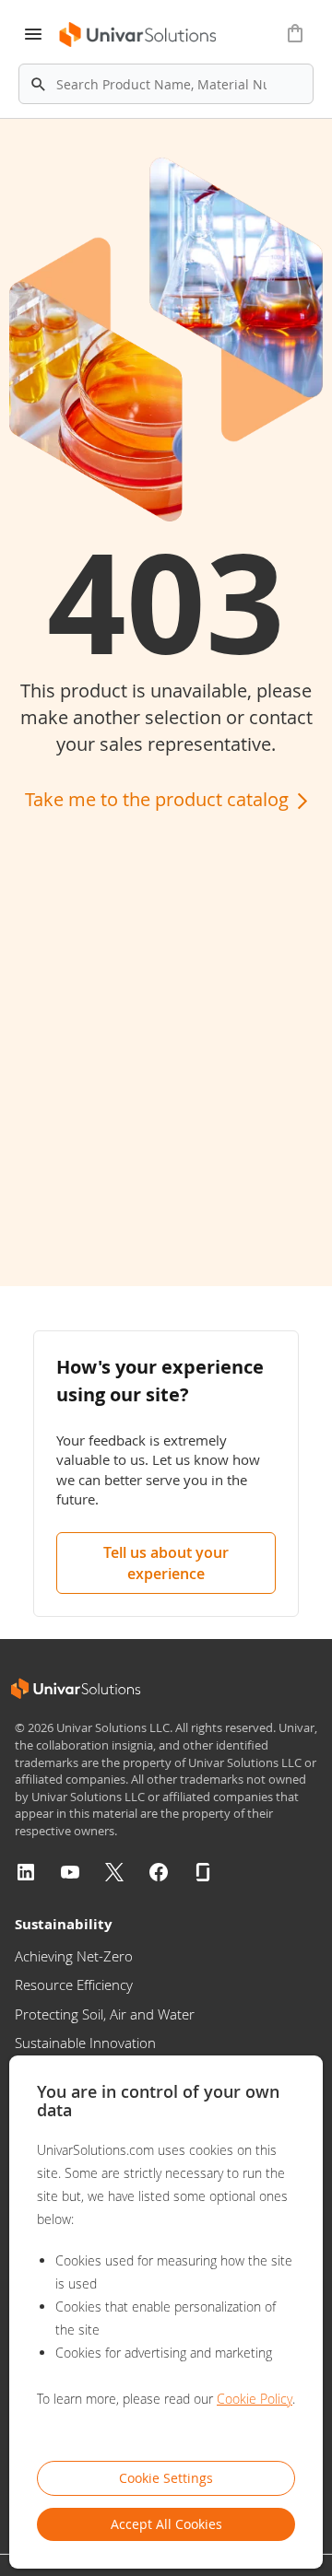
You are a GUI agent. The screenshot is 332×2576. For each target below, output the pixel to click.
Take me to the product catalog (159, 799)
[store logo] (133, 35)
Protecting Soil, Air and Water (105, 2014)
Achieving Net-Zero (74, 1956)
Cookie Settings (166, 2478)
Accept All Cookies (166, 2524)
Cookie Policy (255, 2399)
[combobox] (166, 84)
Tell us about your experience (166, 1563)
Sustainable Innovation (85, 2043)
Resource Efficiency (74, 1985)
